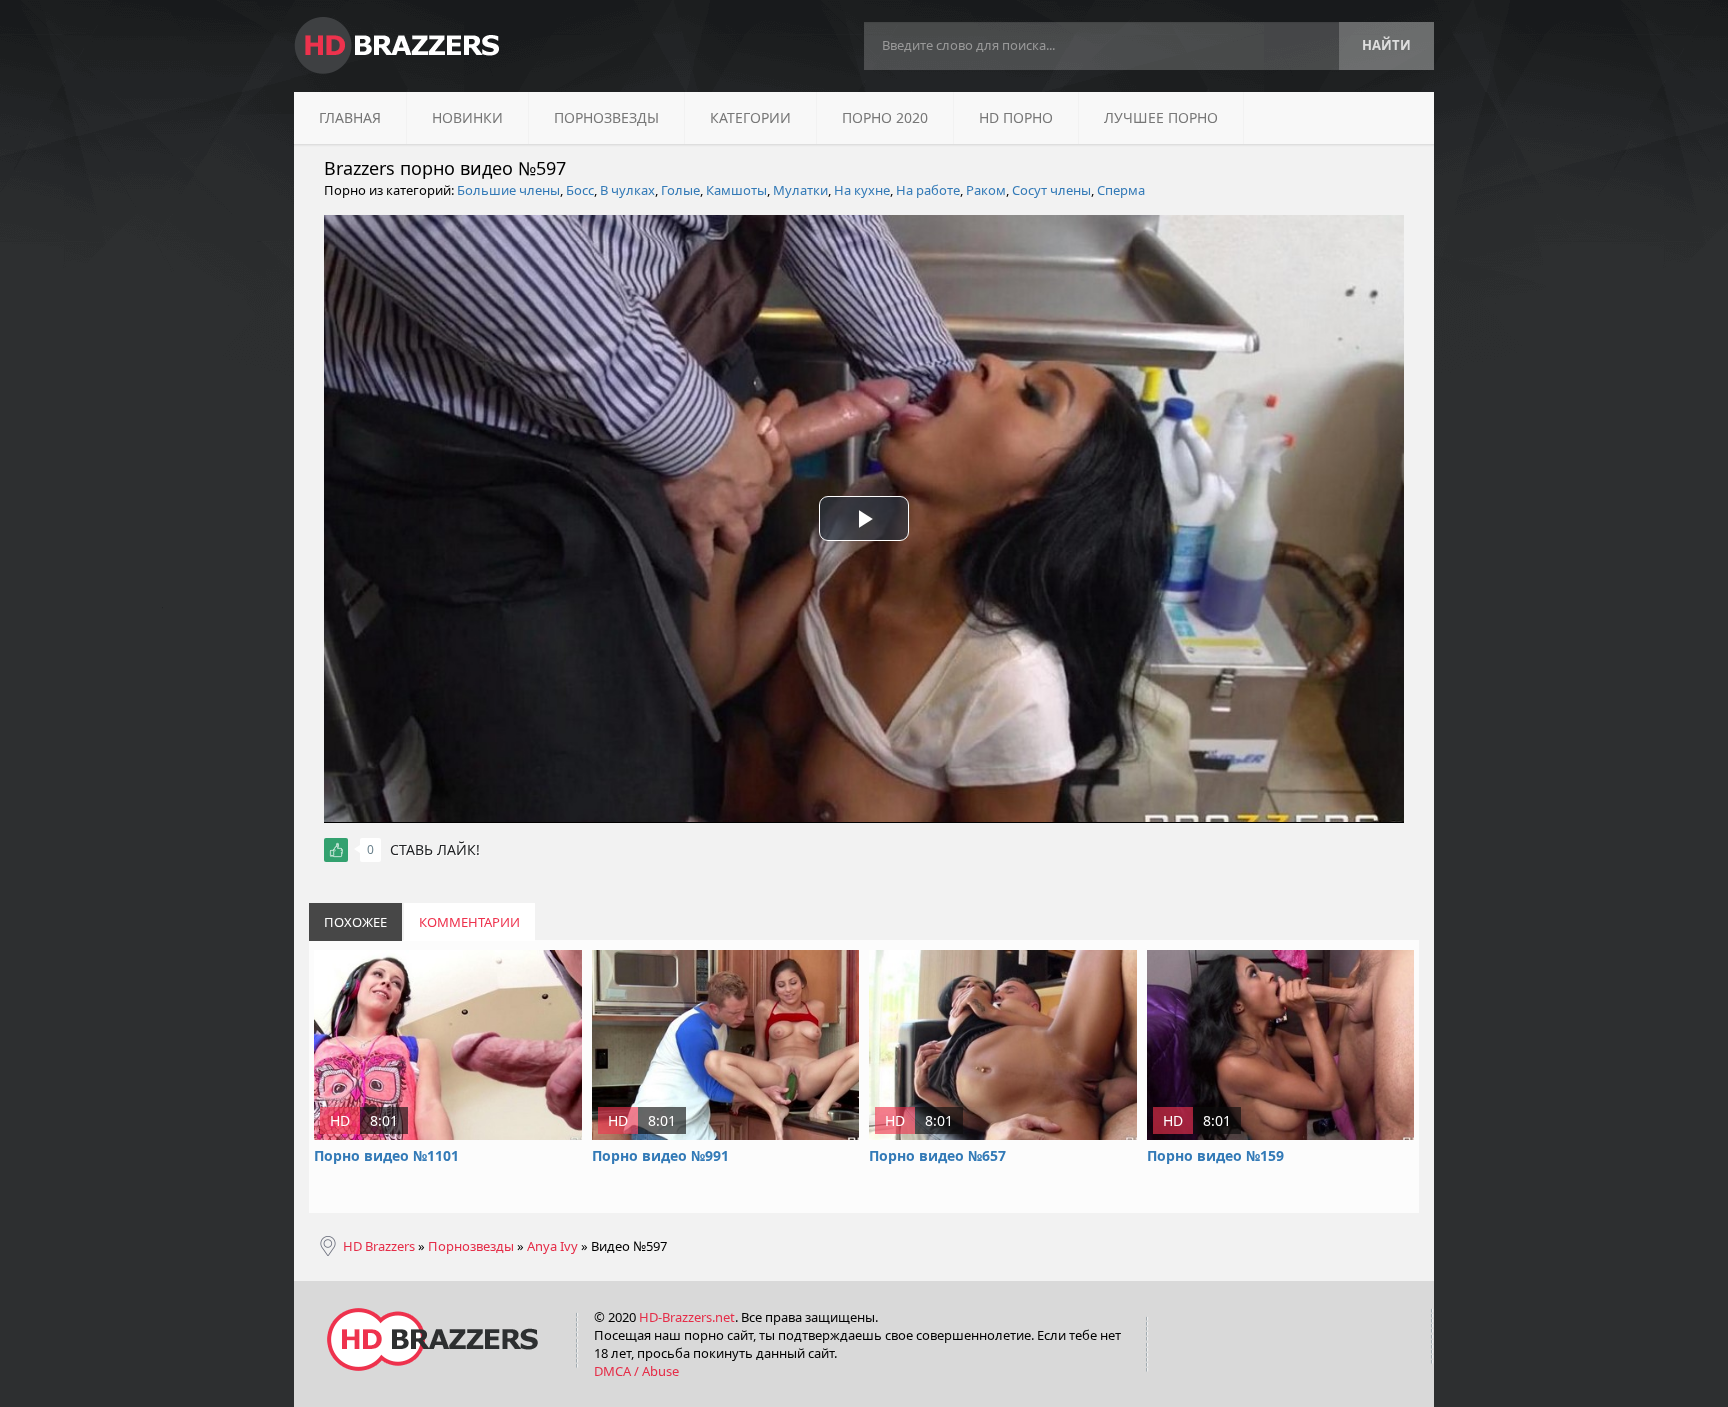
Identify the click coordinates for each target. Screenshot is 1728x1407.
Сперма (1121, 190)
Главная (350, 117)
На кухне (862, 190)
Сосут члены (1051, 190)
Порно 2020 (885, 117)
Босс (580, 190)
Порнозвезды (606, 117)
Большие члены (508, 190)
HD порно (1016, 117)
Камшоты (736, 190)
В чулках (627, 190)
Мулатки (800, 190)
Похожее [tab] (355, 922)
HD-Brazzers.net (687, 1317)
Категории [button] (750, 117)
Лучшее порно (1161, 117)
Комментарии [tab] (469, 922)
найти (1386, 45)
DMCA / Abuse (636, 1371)
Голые (680, 190)
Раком (986, 190)
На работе (928, 190)
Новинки (467, 117)
